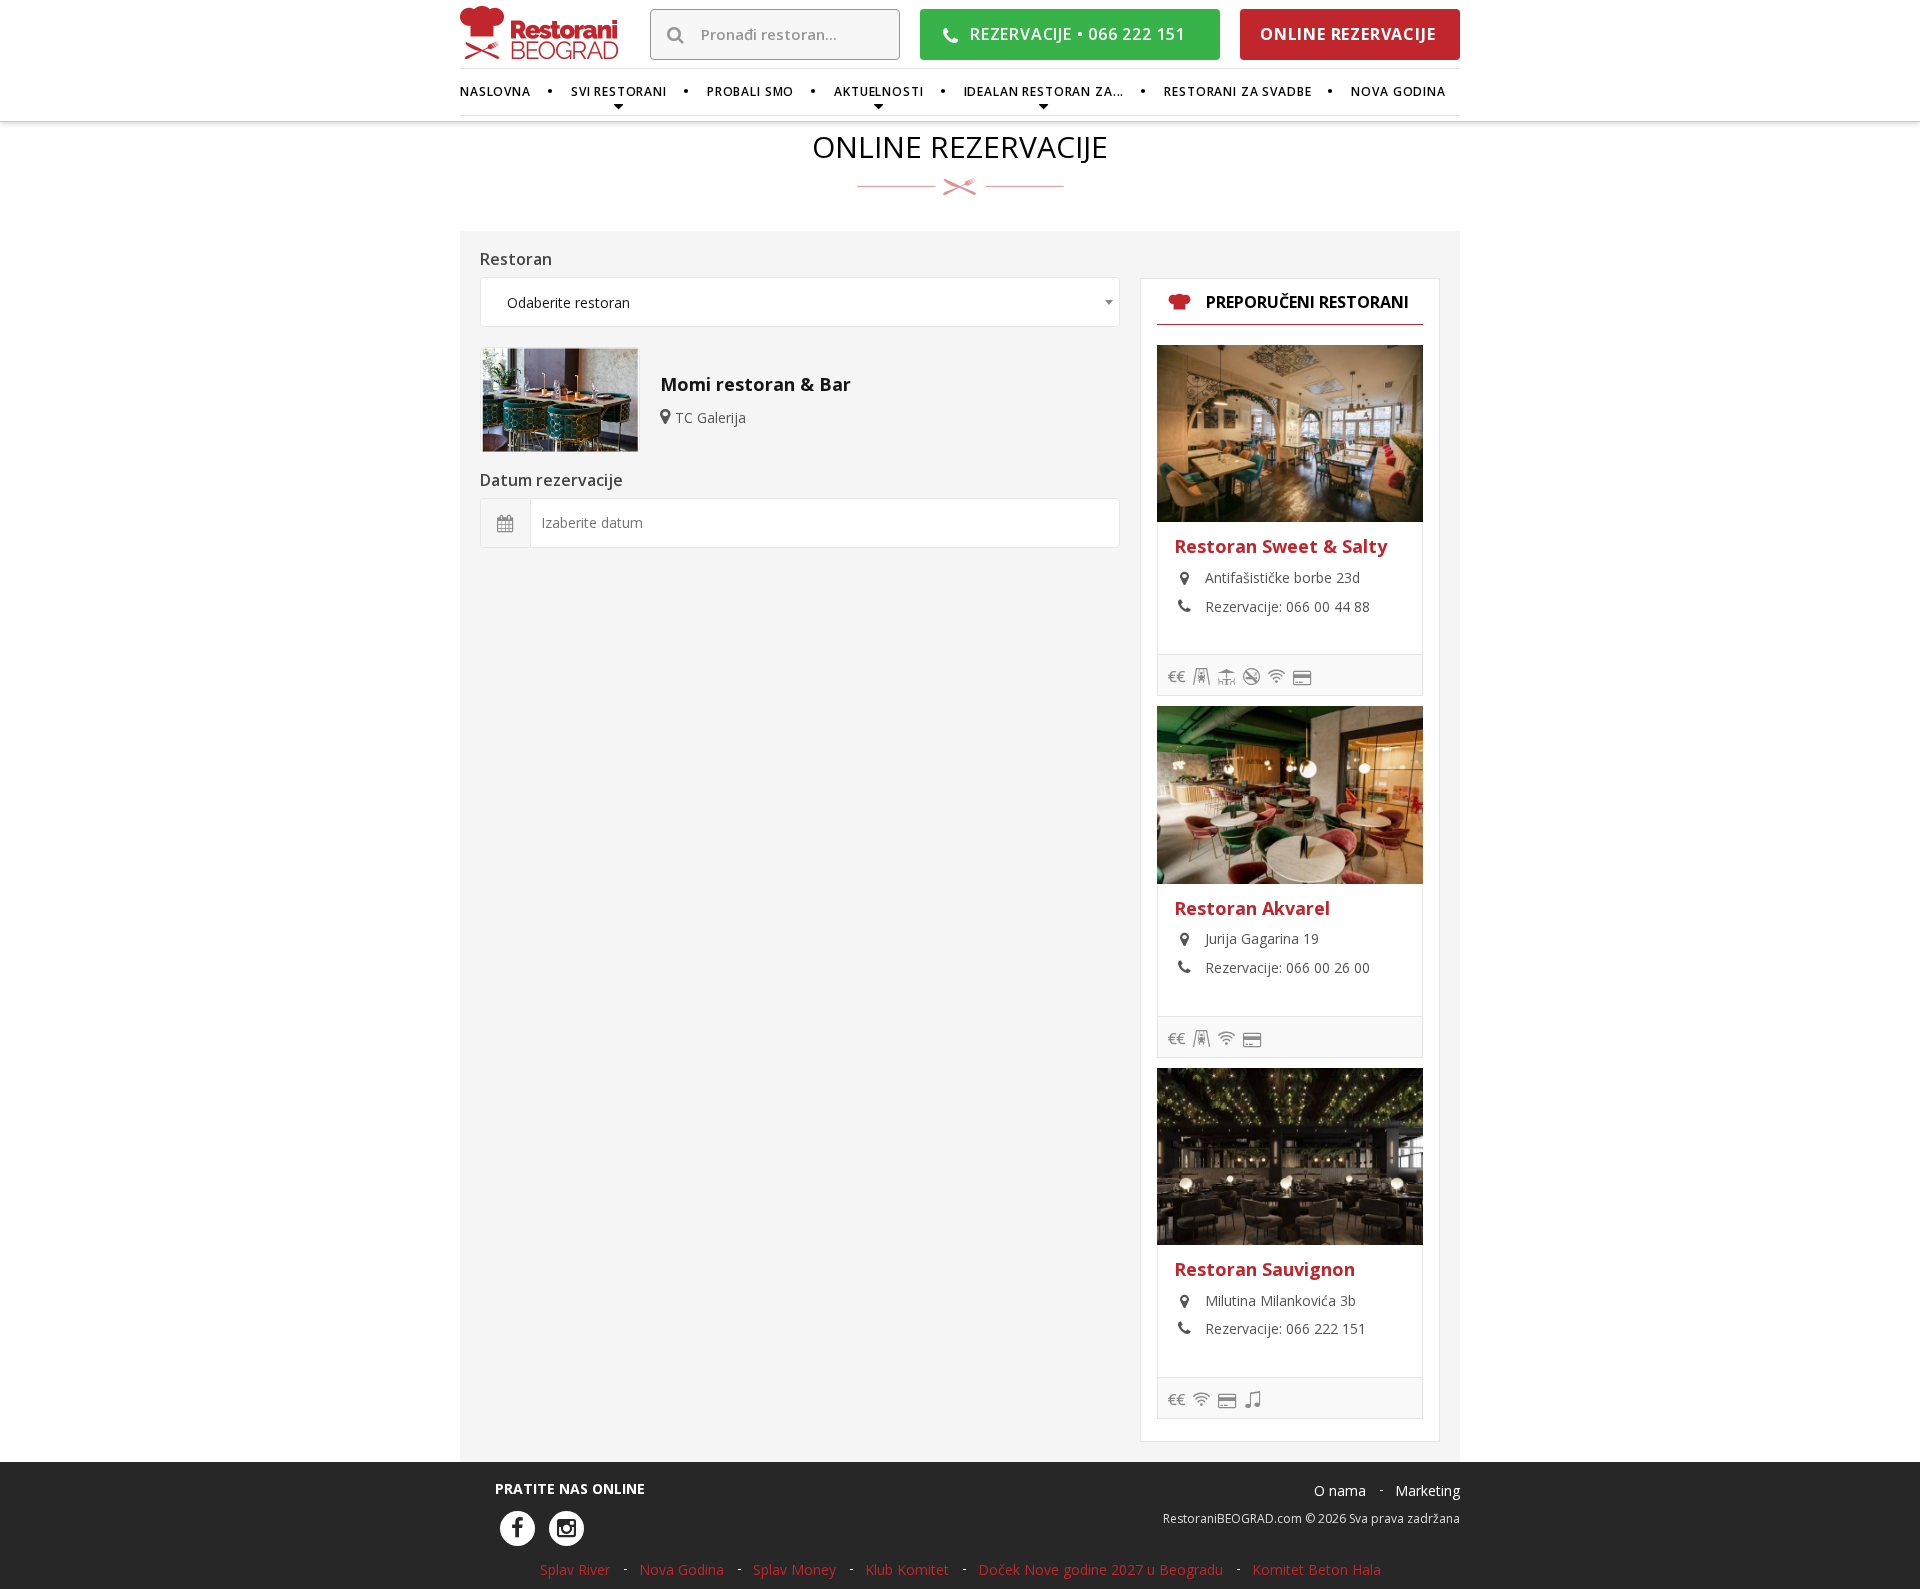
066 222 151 (1326, 1328)
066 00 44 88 (1328, 606)
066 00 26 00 (1328, 967)
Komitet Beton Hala (1316, 1569)
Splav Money (794, 1569)
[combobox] (800, 302)
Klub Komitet (907, 1569)
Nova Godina (681, 1569)
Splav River (575, 1569)
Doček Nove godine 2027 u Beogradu (1100, 1569)
